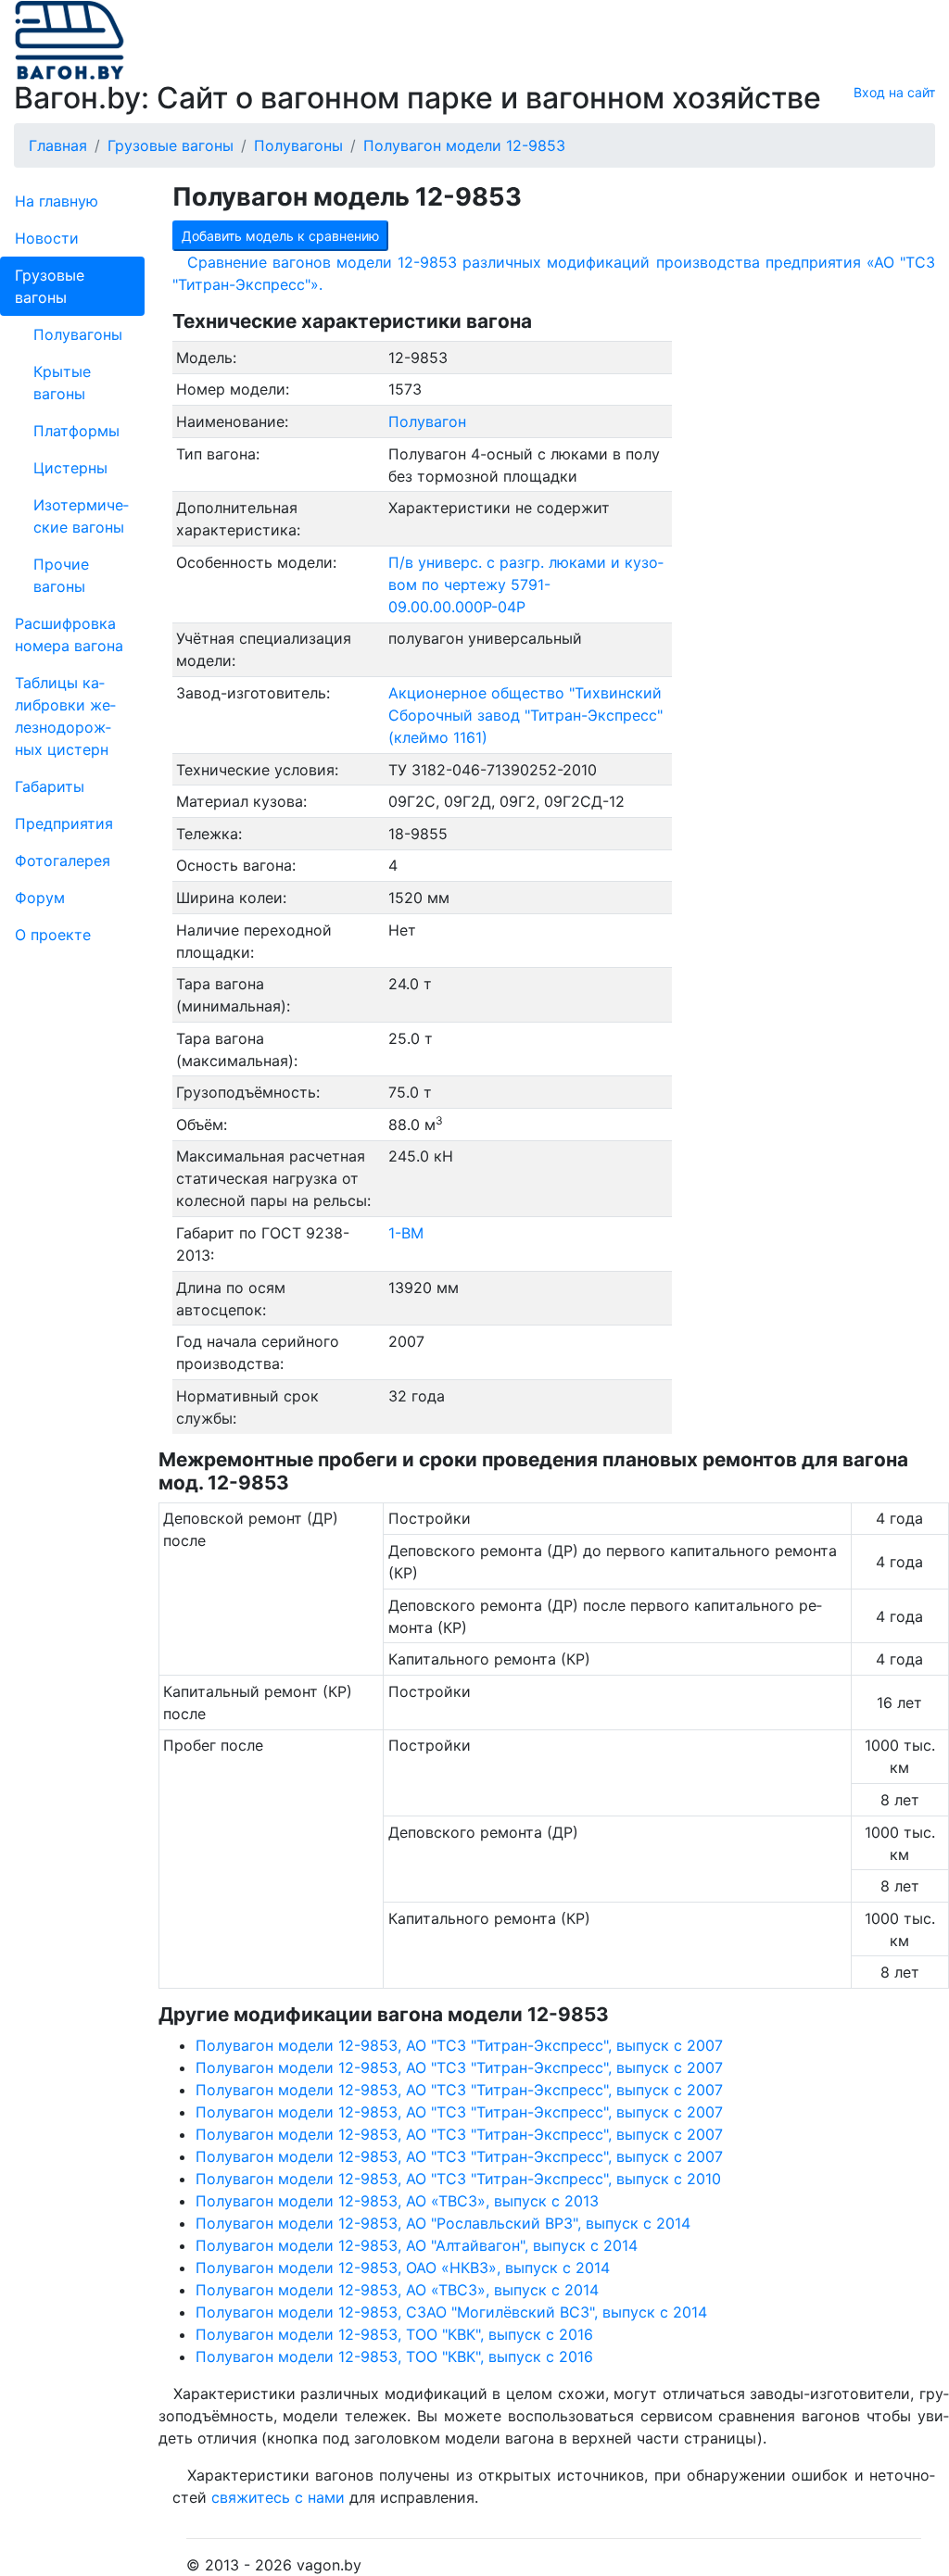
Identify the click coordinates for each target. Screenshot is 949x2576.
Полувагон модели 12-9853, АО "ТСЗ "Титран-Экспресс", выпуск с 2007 (459, 2045)
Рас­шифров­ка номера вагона (69, 635)
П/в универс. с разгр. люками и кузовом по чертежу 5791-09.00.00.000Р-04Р (526, 584)
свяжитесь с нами (278, 2497)
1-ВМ (406, 1233)
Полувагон (427, 421)
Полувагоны (78, 334)
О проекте (53, 935)
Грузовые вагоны (50, 286)
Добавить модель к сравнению (280, 236)
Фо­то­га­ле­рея (63, 861)
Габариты (50, 786)
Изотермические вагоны (81, 516)
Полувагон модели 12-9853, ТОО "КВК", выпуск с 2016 (394, 2334)
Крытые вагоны (62, 383)
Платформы (76, 431)
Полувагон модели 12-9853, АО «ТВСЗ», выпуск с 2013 (397, 2201)
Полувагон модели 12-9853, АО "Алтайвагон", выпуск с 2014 (417, 2245)
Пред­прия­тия (64, 823)
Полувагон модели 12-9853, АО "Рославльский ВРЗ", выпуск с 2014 (443, 2223)
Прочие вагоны (61, 575)
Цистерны (70, 468)
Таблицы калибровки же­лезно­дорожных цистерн (65, 716)
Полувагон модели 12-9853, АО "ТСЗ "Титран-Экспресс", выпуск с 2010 (458, 2179)
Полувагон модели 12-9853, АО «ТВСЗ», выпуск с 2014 (397, 2290)
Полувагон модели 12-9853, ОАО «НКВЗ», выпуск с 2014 (403, 2268)
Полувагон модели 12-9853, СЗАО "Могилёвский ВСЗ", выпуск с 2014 (451, 2312)
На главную (57, 201)
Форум (40, 898)
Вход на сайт (894, 92)
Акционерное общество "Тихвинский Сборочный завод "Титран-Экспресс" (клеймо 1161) (525, 715)
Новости (47, 238)
